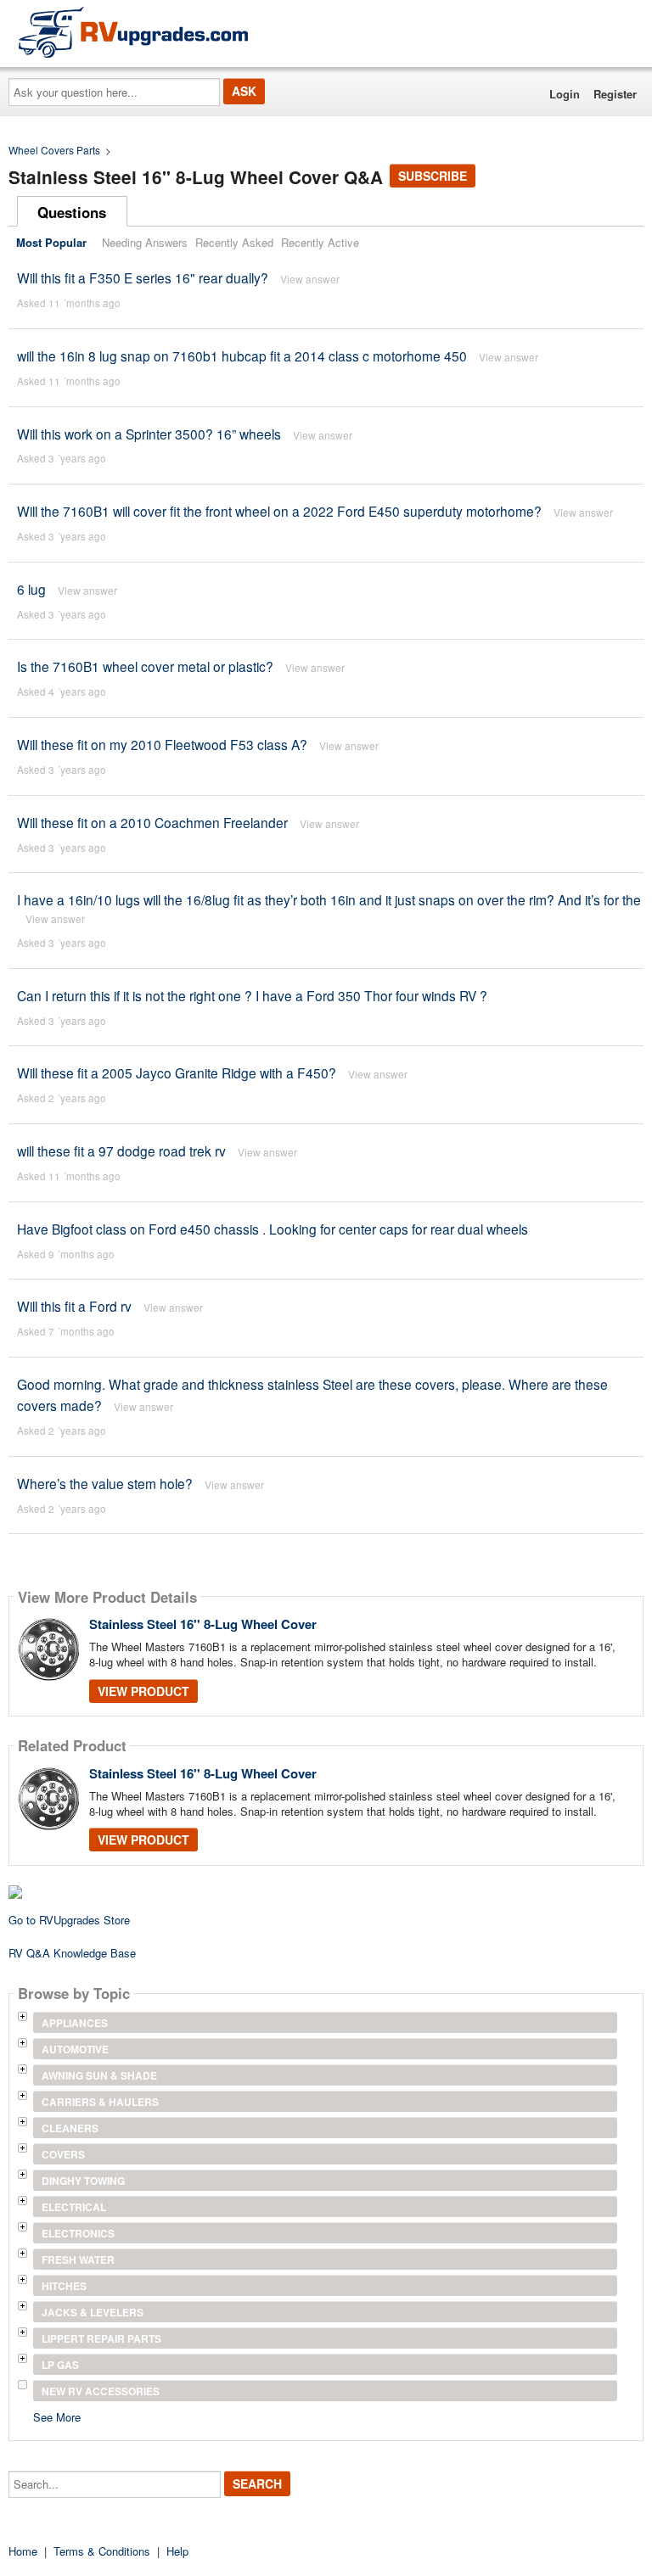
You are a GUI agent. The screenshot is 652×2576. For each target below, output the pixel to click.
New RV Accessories (101, 2391)
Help (177, 2551)
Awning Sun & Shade (99, 2075)
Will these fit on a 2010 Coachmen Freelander (152, 822)
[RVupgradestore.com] (133, 32)
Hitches (64, 2286)
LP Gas (60, 2365)
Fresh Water (78, 2260)
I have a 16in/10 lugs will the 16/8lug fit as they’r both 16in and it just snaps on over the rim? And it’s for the (329, 899)
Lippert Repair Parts (101, 2338)
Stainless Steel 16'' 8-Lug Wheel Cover (203, 1624)
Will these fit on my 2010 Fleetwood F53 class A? (162, 744)
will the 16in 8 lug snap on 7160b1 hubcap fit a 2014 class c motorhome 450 (242, 356)
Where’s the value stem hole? (105, 1483)
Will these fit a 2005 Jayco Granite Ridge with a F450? (177, 1072)
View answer (310, 279)
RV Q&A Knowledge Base (72, 1953)
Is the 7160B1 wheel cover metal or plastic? (145, 666)
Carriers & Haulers (100, 2102)
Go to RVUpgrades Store (69, 1920)
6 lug (31, 589)
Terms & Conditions (102, 2551)
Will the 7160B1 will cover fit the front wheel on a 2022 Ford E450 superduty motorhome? (279, 511)
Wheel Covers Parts (54, 150)
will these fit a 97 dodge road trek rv (121, 1151)
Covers (63, 2154)
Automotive (75, 2049)
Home (23, 2551)
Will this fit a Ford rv (74, 1306)
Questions (72, 212)
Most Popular (51, 242)
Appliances (75, 2023)
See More (57, 2416)
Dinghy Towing (83, 2181)
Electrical (74, 2207)
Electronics (78, 2233)
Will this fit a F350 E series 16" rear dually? (143, 277)
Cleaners (70, 2128)
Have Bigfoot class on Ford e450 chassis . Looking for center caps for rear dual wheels (273, 1229)
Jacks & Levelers (93, 2312)
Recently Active (320, 242)
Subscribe (433, 176)
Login (565, 94)
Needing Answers (145, 242)
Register (615, 94)
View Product (143, 1691)
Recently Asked (234, 242)
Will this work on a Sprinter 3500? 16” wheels (149, 434)
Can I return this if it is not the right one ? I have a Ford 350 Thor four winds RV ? (252, 995)
